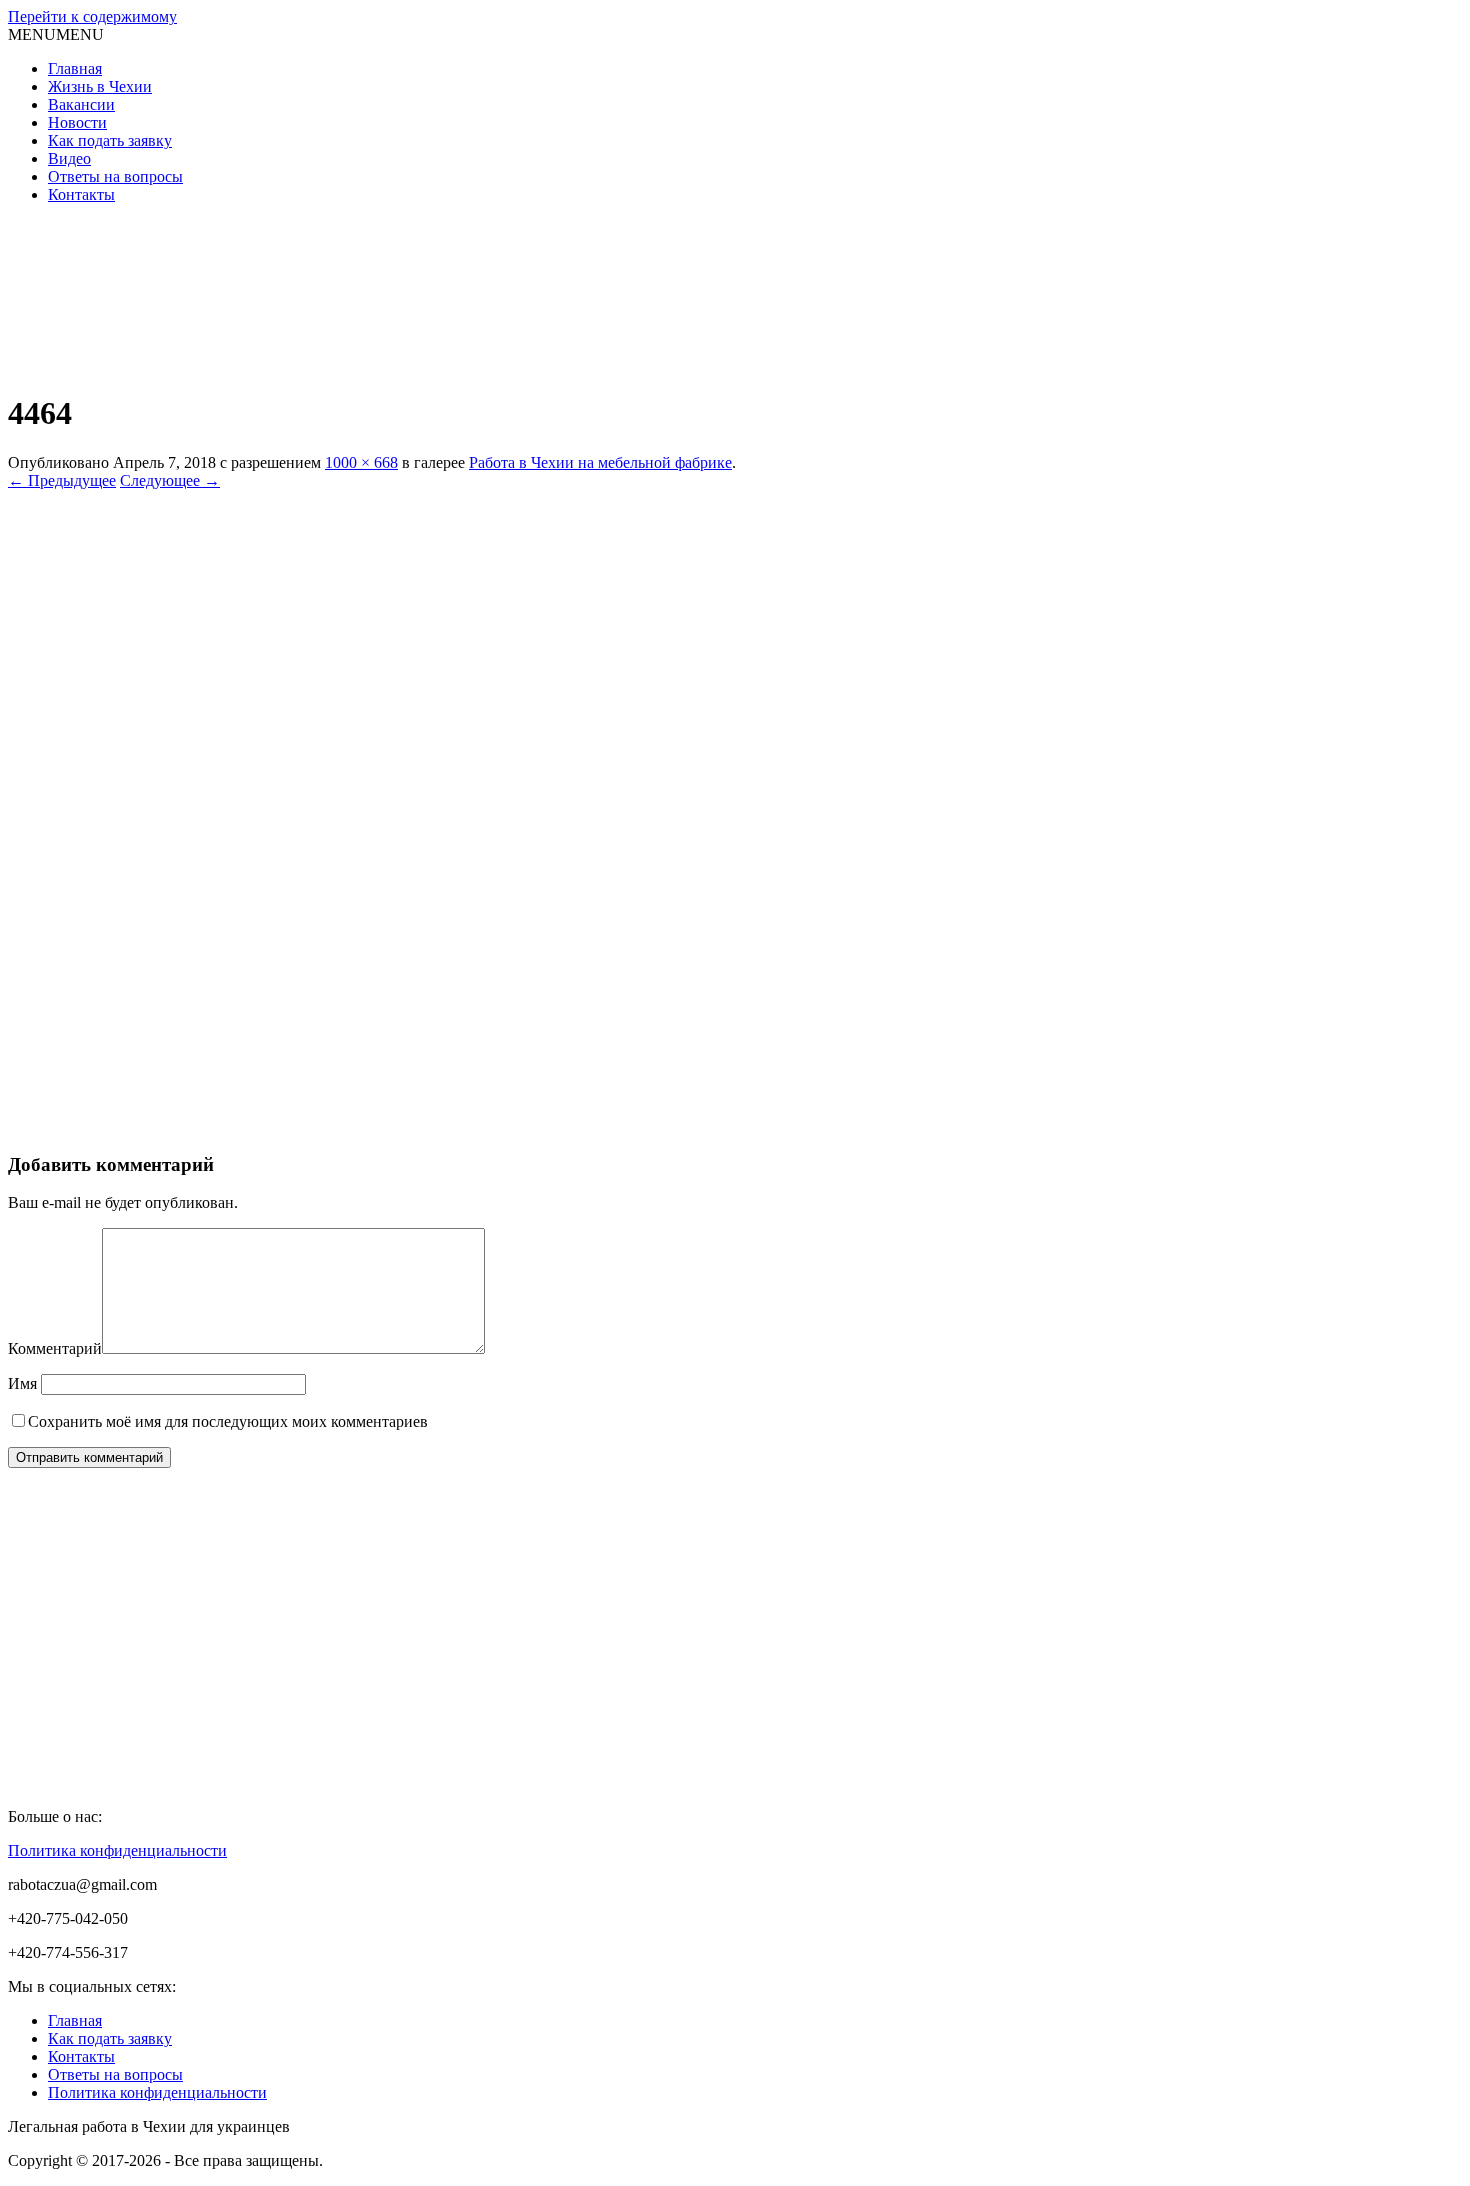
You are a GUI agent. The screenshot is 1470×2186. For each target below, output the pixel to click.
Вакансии (81, 104)
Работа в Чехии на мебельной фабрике (600, 462)
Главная (75, 68)
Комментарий (55, 1348)
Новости (77, 122)
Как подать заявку (110, 140)
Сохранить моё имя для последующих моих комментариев (228, 1421)
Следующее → (170, 480)
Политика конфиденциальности (117, 1850)
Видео (69, 158)
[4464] (488, 1125)
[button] (56, 34)
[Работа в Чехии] (158, 364)
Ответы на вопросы (115, 176)
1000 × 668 (361, 462)
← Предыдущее (62, 480)
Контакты (81, 194)
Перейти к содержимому (92, 16)
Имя (22, 1383)
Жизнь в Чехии (100, 86)
